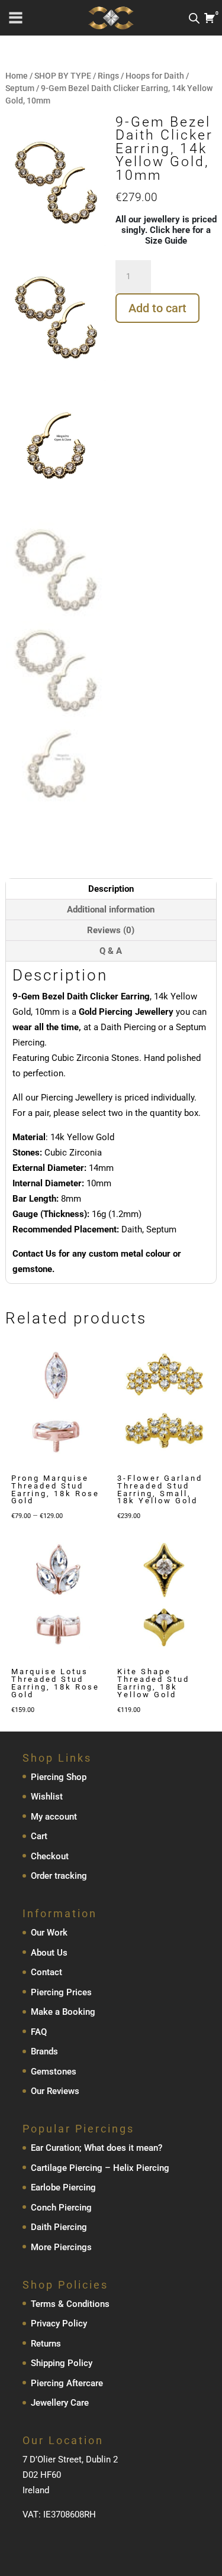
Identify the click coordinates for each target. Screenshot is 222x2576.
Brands (44, 2051)
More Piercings (61, 2247)
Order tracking (59, 1876)
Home (17, 76)
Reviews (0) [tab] (111, 930)
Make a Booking (63, 2012)
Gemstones (54, 2072)
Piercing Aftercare (67, 2383)
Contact (46, 1972)
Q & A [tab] (111, 951)
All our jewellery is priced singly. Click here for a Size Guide (166, 230)
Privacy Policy (59, 2323)
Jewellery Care (60, 2403)
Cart (39, 1836)
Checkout (50, 1856)
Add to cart (157, 308)
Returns (46, 2344)
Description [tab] (111, 889)
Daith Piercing (59, 2227)
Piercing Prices (61, 1992)
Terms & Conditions (70, 2304)
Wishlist (47, 1797)
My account (54, 1817)
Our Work (49, 1933)
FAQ (39, 2032)
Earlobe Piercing (63, 2187)
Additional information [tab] (111, 910)
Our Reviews (55, 2091)
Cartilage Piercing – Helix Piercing (100, 2168)
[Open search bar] (194, 18)
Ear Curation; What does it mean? (96, 2148)
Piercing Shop (59, 1777)
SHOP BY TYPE (63, 76)
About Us (49, 1953)
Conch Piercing (61, 2208)
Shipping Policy (62, 2363)
